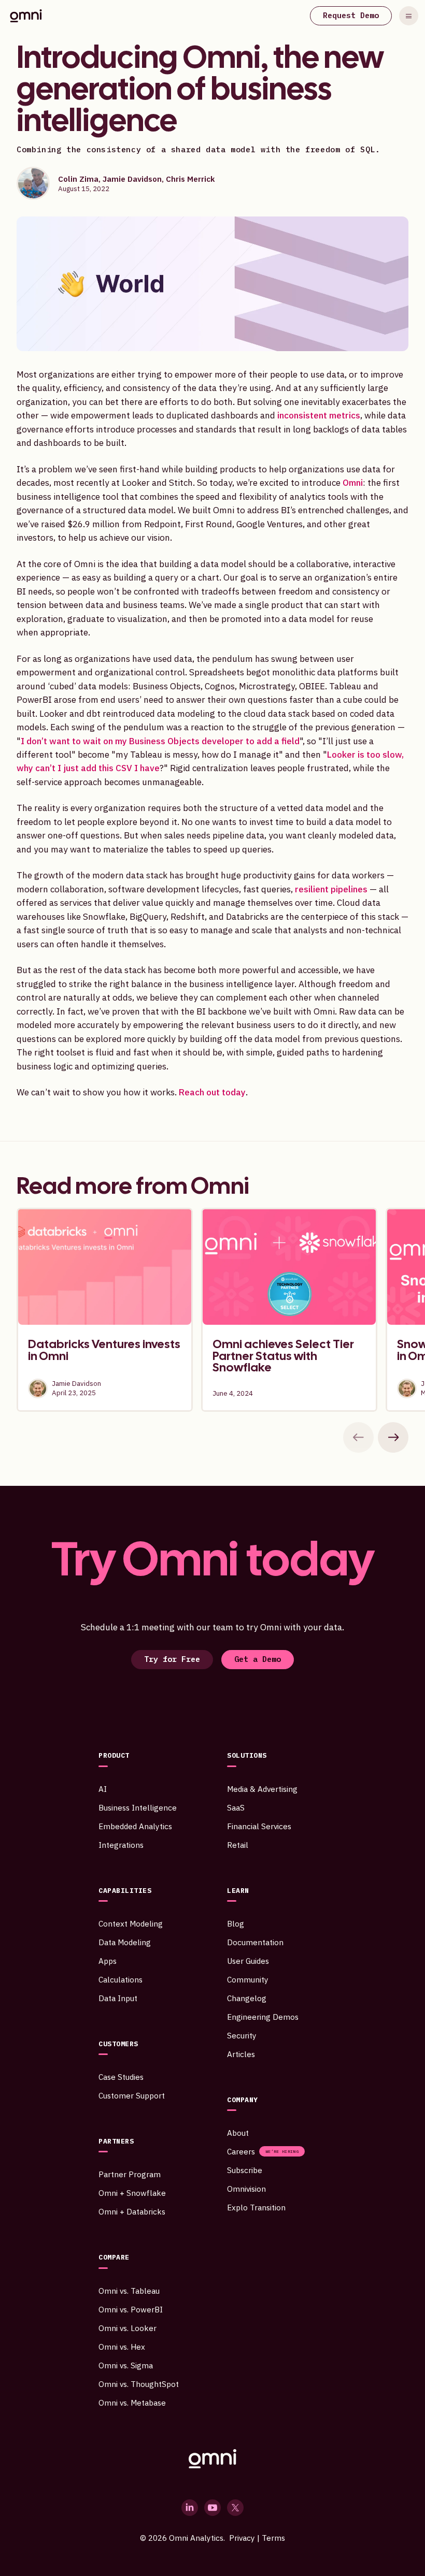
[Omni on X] (235, 2508)
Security (242, 2035)
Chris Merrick (190, 179)
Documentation (255, 1942)
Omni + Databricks (132, 2211)
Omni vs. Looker (127, 2328)
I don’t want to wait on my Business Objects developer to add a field (160, 741)
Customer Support (132, 2095)
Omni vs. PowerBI (131, 2309)
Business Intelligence (138, 1807)
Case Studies (121, 2077)
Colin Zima (78, 179)
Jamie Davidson (132, 179)
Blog (236, 1923)
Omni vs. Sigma (126, 2365)
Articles (241, 2054)
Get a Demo (258, 1659)
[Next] (393, 1437)
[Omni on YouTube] (212, 2508)
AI (103, 1789)
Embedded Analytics (135, 1826)
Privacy (242, 2538)
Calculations (121, 1979)
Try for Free (172, 1659)
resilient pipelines (331, 889)
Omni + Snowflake (132, 2193)
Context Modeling (131, 1923)
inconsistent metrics (319, 415)
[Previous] (358, 1437)
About (238, 2133)
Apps (108, 1961)
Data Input (118, 1998)
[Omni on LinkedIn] (190, 2508)
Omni (353, 482)
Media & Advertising (262, 1789)
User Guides (248, 1961)
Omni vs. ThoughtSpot (139, 2384)
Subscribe (245, 2170)
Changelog (247, 1998)
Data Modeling (125, 1942)
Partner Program (130, 2174)
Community (248, 1979)
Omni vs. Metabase (132, 2403)
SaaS (236, 1807)
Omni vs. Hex (122, 2347)
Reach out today (212, 1092)
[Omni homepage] (212, 2459)
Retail (238, 1845)
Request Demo (351, 15)
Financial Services (259, 1826)
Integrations (121, 1845)
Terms (273, 2538)
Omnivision (246, 2189)
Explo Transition (256, 2207)
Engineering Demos (263, 2017)
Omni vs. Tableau (129, 2291)
